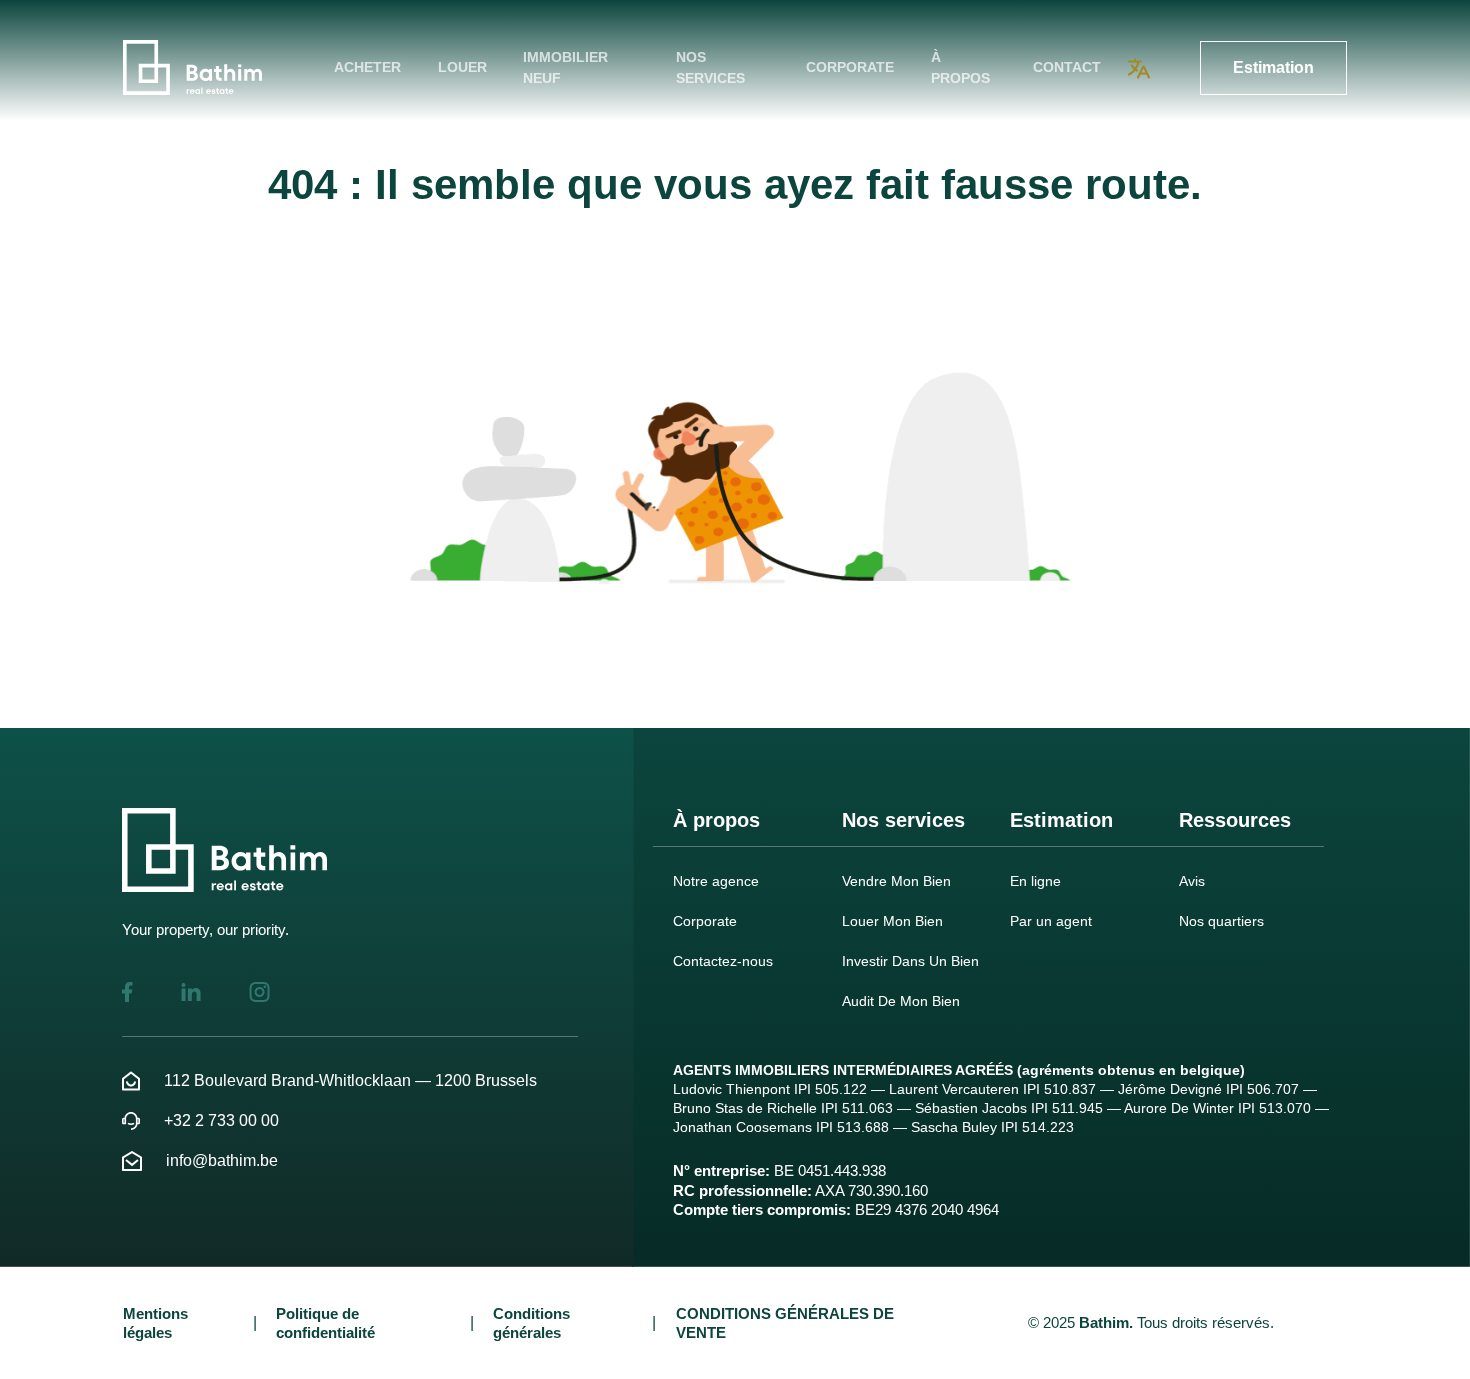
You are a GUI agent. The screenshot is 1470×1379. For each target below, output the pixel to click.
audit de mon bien (901, 1001)
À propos (960, 67)
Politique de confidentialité (325, 1323)
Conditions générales (531, 1323)
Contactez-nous (723, 961)
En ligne (1035, 881)
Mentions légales (155, 1323)
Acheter (367, 67)
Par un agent (1051, 921)
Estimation (1273, 67)
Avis (1192, 881)
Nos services (710, 67)
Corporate (850, 67)
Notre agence (716, 881)
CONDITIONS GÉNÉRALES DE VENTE (785, 1323)
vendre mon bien (896, 881)
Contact (1067, 67)
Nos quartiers (1221, 921)
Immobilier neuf (565, 67)
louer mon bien (892, 921)
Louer (462, 67)
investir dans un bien (910, 961)
